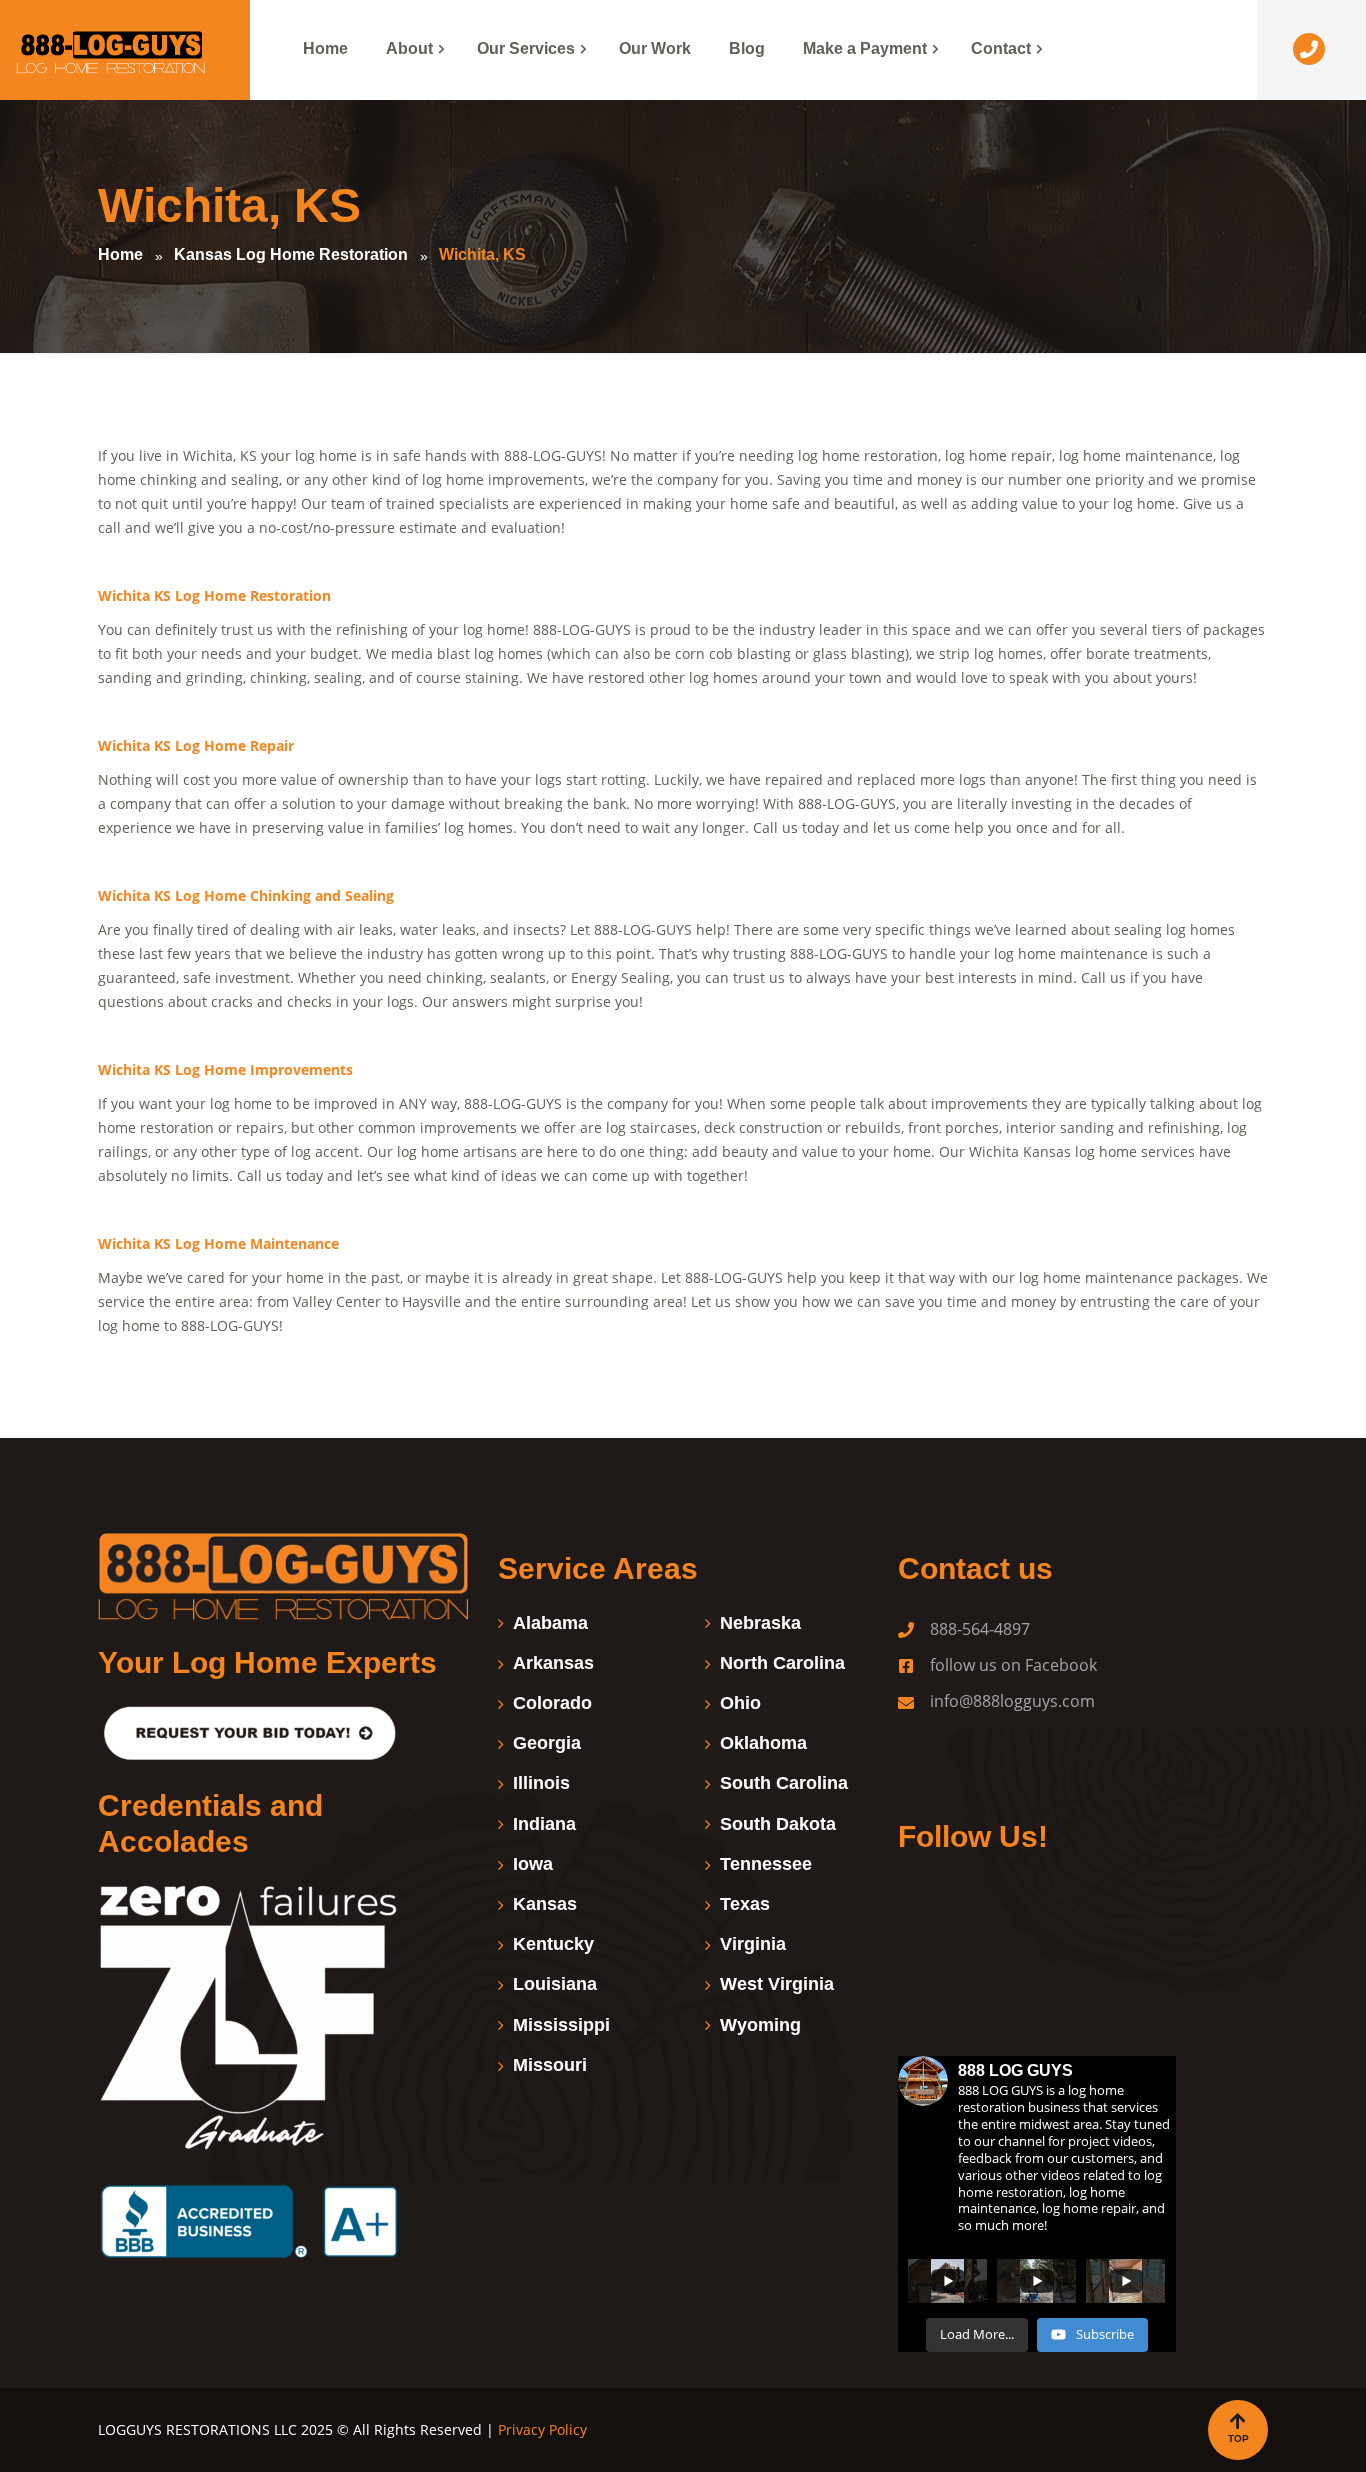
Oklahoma (763, 1743)
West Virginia (777, 1984)
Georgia (547, 1743)
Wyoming (760, 2025)
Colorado (552, 1703)
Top (1238, 2438)
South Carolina (784, 1783)
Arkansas (553, 1663)
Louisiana (555, 1984)
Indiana (544, 1824)
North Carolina (782, 1663)
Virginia (753, 1944)
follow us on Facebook (1013, 1665)
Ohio (740, 1703)
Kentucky (553, 1944)
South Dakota (778, 1824)
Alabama (550, 1623)
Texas (745, 1904)
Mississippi (561, 2025)
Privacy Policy (544, 2429)
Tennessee (766, 1864)
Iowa (533, 1864)
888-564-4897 (980, 1629)
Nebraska (760, 1623)
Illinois (541, 1783)
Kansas (545, 1904)
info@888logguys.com (1012, 1701)
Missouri (550, 2065)
